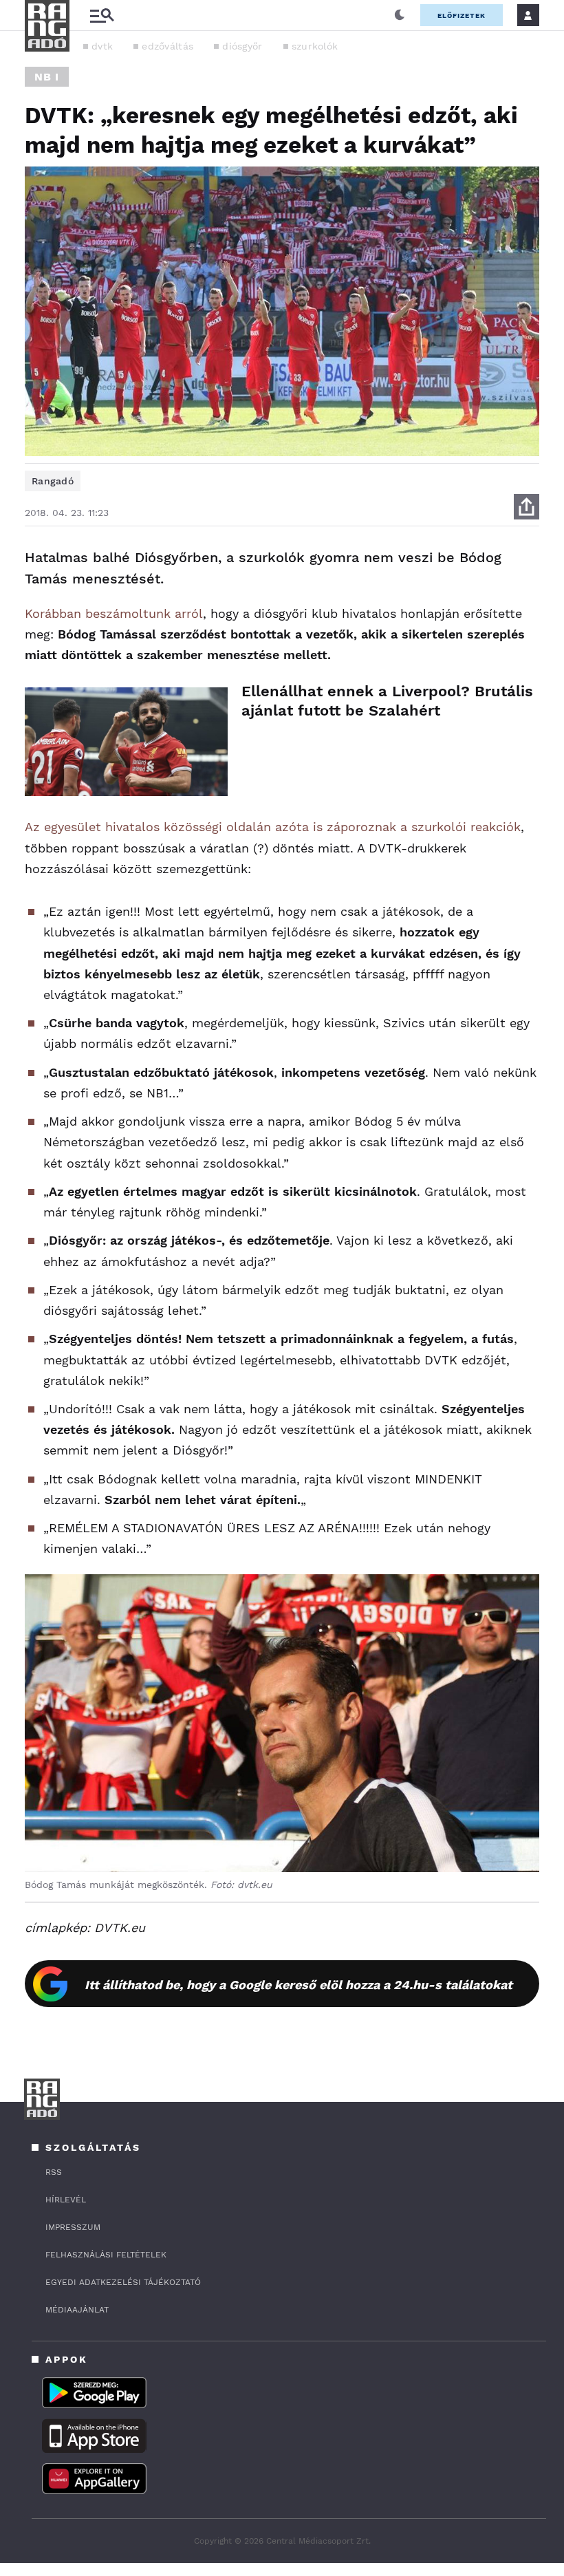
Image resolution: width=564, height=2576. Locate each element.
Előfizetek (462, 15)
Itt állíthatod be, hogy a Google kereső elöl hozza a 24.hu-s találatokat (299, 1985)
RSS (54, 2172)
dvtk (102, 46)
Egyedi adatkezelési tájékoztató (123, 2282)
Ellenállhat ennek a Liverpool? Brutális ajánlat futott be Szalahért (387, 701)
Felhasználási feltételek (106, 2255)
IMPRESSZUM (73, 2227)
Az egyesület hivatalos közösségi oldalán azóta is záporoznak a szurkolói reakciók (273, 827)
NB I (47, 77)
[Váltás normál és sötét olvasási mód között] (400, 15)
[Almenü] (102, 15)
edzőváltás (167, 46)
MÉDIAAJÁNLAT (77, 2310)
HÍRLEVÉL (66, 2200)
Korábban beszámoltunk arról (114, 613)
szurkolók (315, 46)
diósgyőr (242, 46)
